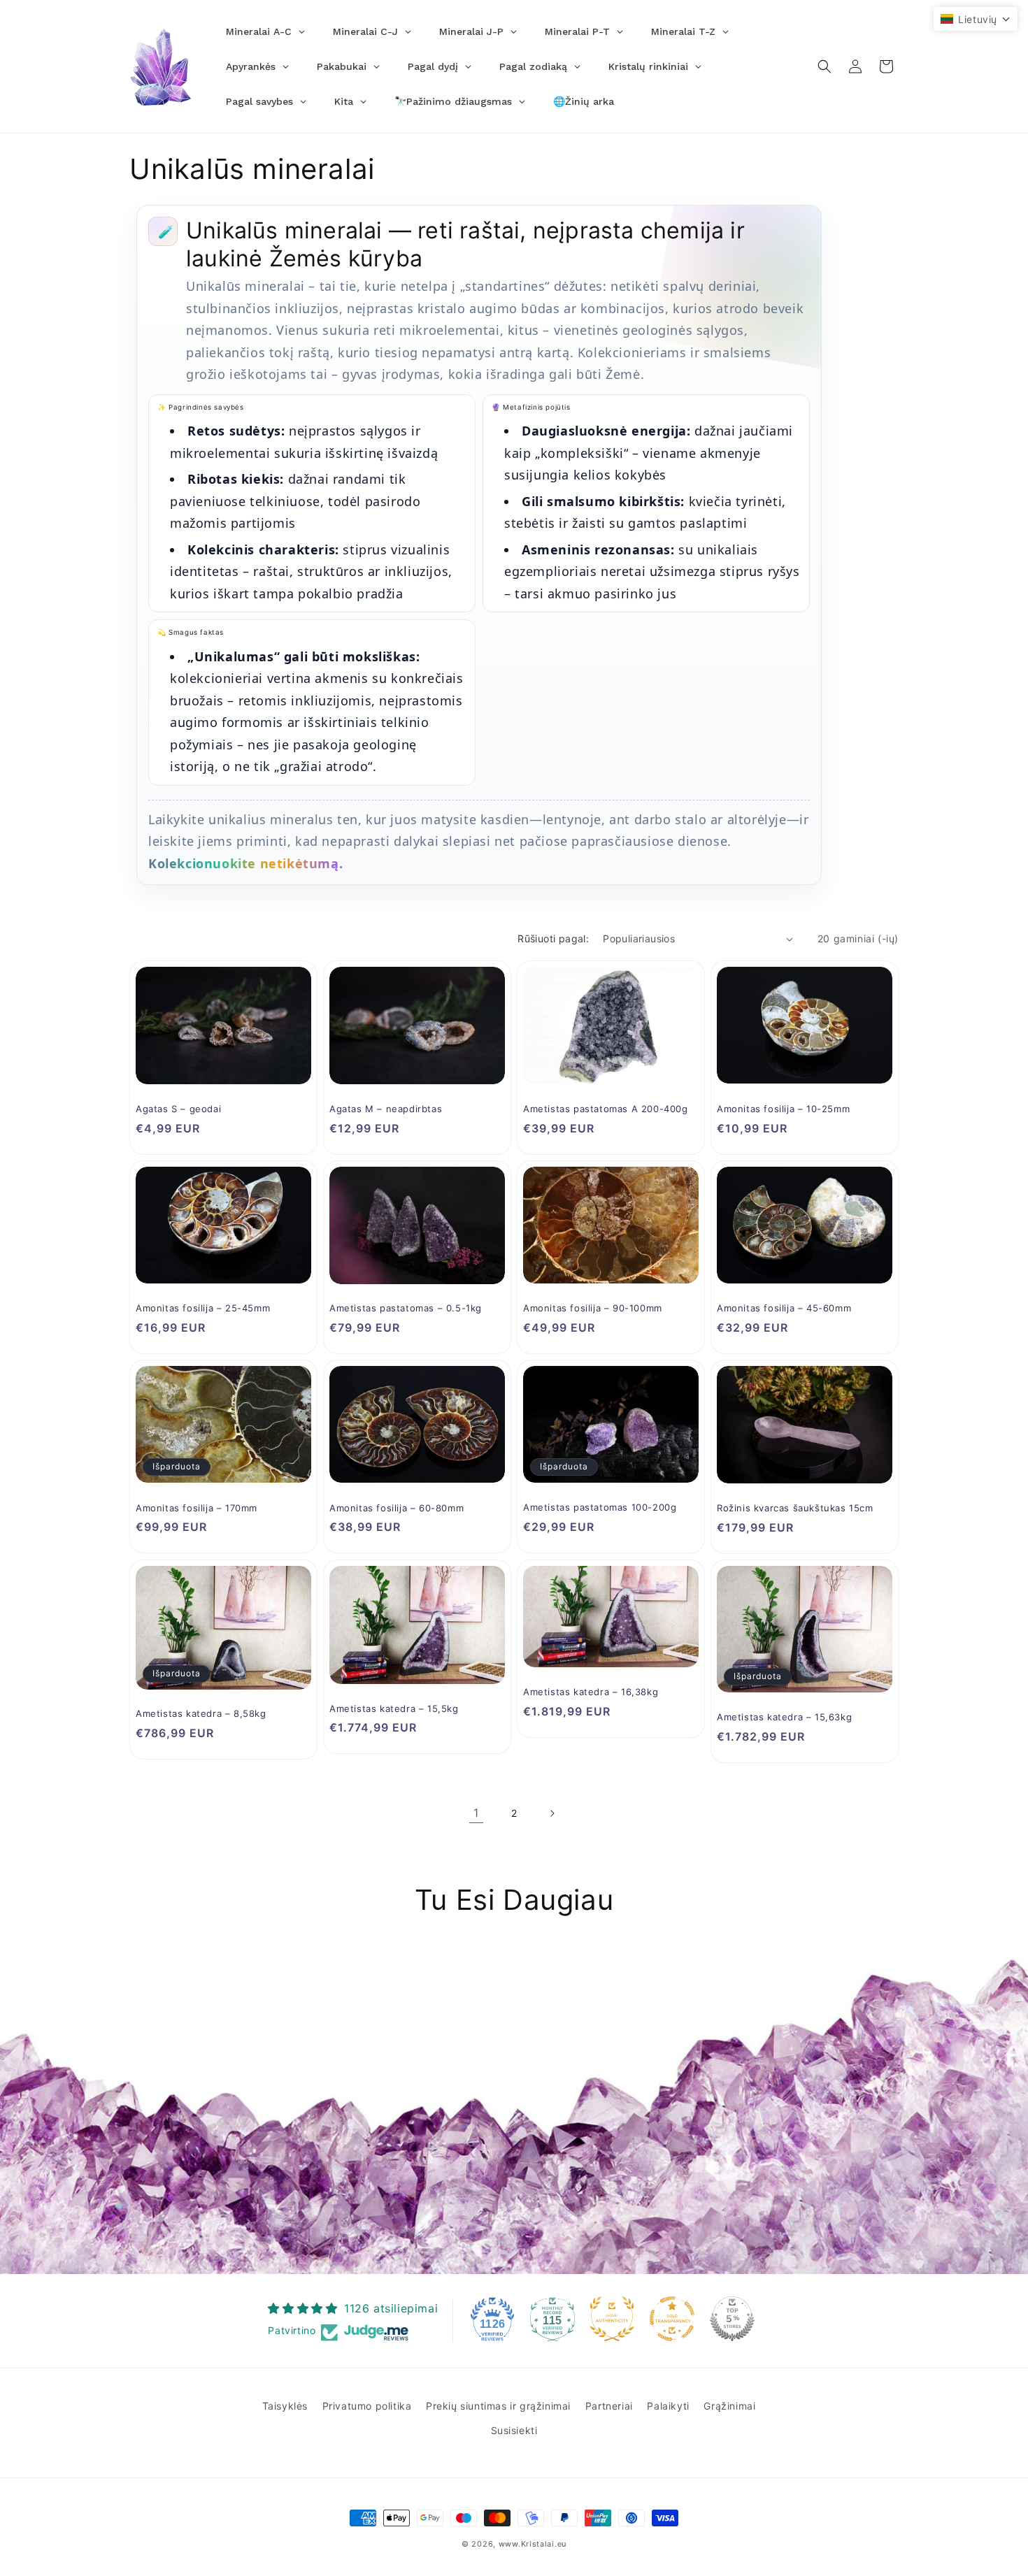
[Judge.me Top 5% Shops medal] (732, 2319)
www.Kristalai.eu (533, 2544)
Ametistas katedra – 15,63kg (784, 1717)
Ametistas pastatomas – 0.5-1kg (406, 1308)
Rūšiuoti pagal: (553, 938)
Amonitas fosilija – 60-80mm (397, 1508)
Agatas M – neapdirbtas (386, 1109)
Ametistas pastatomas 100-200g (600, 1507)
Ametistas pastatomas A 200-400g (606, 1109)
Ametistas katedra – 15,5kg (394, 1708)
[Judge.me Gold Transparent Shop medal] (672, 2319)
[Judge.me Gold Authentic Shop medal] (612, 2319)
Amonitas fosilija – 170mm (197, 1508)
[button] (824, 66)
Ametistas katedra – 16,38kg (591, 1692)
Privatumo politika (367, 2406)
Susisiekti (514, 2430)
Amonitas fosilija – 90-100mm (593, 1308)
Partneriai (609, 2406)
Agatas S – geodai (178, 1109)
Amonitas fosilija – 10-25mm (783, 1109)
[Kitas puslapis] (552, 1813)
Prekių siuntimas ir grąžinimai (498, 2406)
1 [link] (476, 1813)
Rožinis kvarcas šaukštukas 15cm (795, 1508)
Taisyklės (285, 2406)
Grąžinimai (729, 2406)
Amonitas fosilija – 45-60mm (784, 1308)
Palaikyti (668, 2406)
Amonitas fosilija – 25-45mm (203, 1308)
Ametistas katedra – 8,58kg (201, 1713)
